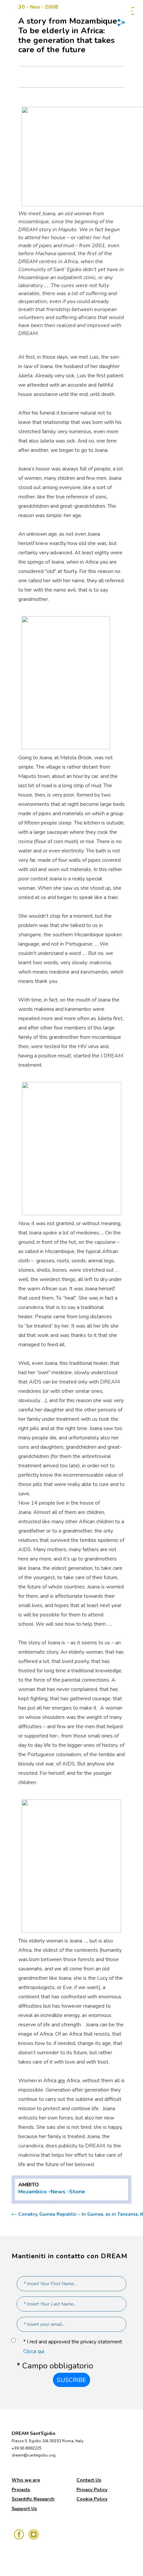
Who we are (26, 2480)
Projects (21, 2490)
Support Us (24, 2509)
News (58, 2192)
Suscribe (71, 2380)
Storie (77, 2192)
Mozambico (33, 2192)
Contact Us (89, 2480)
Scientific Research (33, 2499)
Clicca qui (34, 2351)
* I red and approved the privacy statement (73, 2347)
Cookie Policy (92, 2499)
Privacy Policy (92, 2490)
